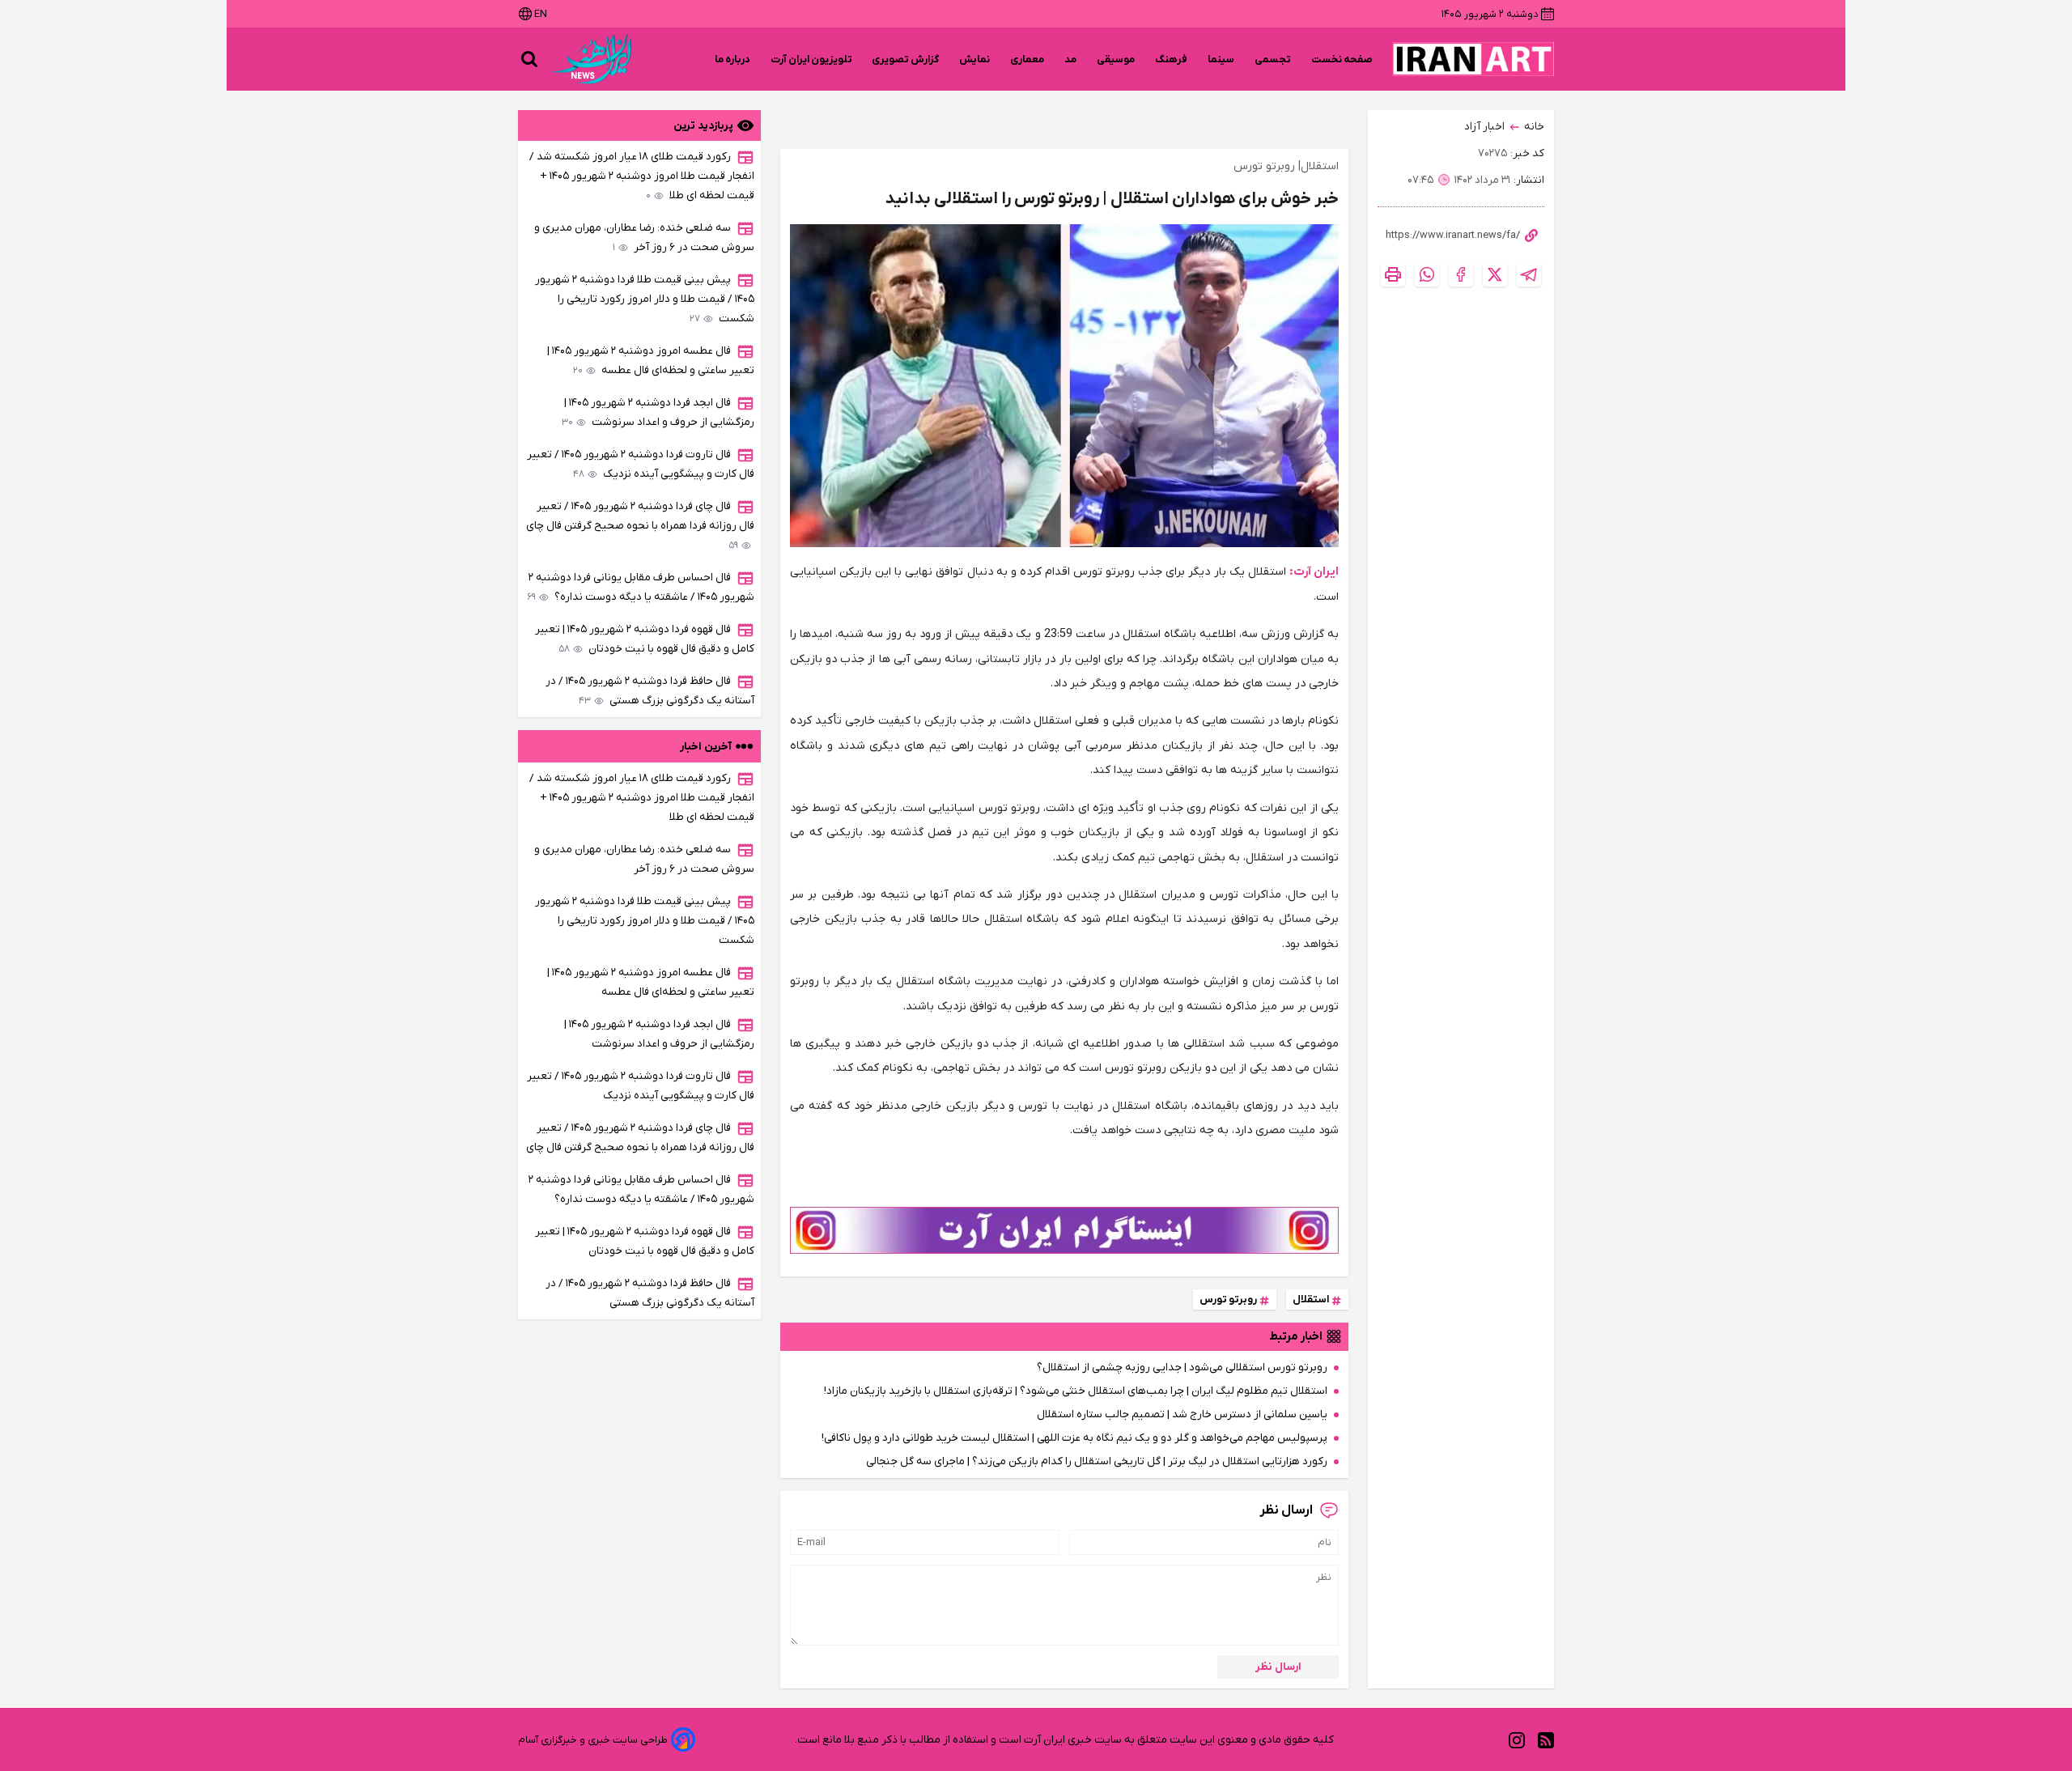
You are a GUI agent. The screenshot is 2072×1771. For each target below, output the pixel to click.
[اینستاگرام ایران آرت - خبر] (1064, 1230)
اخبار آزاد (1484, 127)
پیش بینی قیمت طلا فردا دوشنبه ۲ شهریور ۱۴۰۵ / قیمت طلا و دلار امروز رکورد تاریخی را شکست (645, 299)
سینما (1221, 59)
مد (1071, 59)
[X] (1495, 274)
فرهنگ (1172, 59)
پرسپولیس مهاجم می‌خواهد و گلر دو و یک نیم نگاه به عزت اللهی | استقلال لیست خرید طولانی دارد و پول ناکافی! (1074, 1438)
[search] (529, 59)
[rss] (1546, 1740)
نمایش (975, 59)
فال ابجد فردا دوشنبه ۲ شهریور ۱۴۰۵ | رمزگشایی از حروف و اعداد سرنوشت (658, 412)
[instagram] (1517, 1740)
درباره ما (733, 59)
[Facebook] (1461, 274)
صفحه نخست (1342, 59)
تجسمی (1273, 59)
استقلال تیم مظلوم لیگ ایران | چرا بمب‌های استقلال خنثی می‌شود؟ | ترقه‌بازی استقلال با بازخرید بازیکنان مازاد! (1076, 1391)
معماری (1028, 59)
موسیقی (1116, 59)
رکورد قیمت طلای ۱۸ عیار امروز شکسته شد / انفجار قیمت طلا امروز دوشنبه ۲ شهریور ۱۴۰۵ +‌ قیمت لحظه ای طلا (642, 176)
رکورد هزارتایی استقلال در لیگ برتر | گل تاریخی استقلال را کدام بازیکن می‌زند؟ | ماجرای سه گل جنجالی (1097, 1461)
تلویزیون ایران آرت (811, 59)
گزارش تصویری (906, 59)
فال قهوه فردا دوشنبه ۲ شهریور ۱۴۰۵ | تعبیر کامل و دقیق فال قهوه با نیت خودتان (645, 639)
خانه (1534, 127)
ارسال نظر (1278, 1667)
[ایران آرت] (1473, 59)
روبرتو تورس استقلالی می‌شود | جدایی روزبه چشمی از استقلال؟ (1182, 1368)
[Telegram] (1529, 274)
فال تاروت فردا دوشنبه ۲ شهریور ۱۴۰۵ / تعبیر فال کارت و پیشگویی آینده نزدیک (641, 464)
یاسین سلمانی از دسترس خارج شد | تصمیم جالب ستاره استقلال (1182, 1414)
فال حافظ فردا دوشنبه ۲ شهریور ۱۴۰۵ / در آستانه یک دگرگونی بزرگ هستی (650, 691)
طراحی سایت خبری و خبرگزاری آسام (593, 1740)
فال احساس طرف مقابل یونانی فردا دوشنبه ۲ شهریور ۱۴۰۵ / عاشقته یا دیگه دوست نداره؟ (641, 587)
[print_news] (1393, 274)
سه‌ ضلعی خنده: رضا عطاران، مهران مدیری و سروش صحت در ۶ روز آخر (644, 238)
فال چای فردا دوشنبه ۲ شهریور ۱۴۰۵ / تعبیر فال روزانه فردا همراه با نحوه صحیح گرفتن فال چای (640, 526)
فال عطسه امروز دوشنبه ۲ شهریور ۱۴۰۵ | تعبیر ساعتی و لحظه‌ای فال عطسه (651, 361)
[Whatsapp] (1427, 274)
